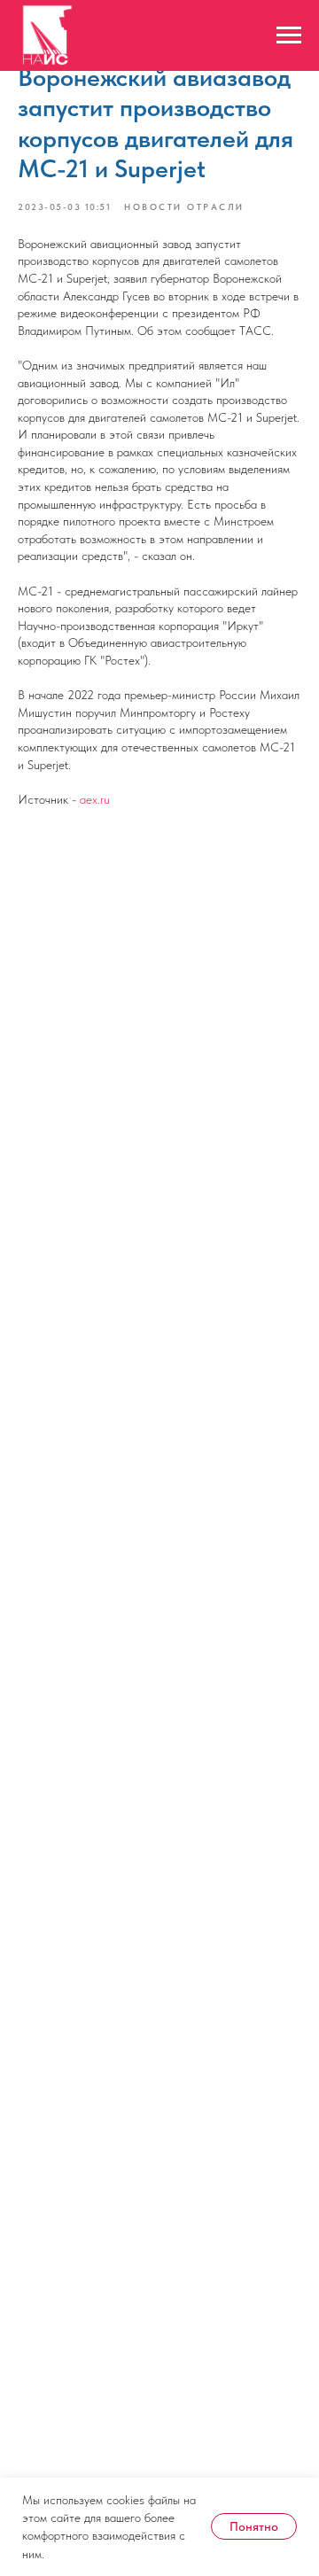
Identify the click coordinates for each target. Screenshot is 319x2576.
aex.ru (95, 799)
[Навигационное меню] (289, 35)
